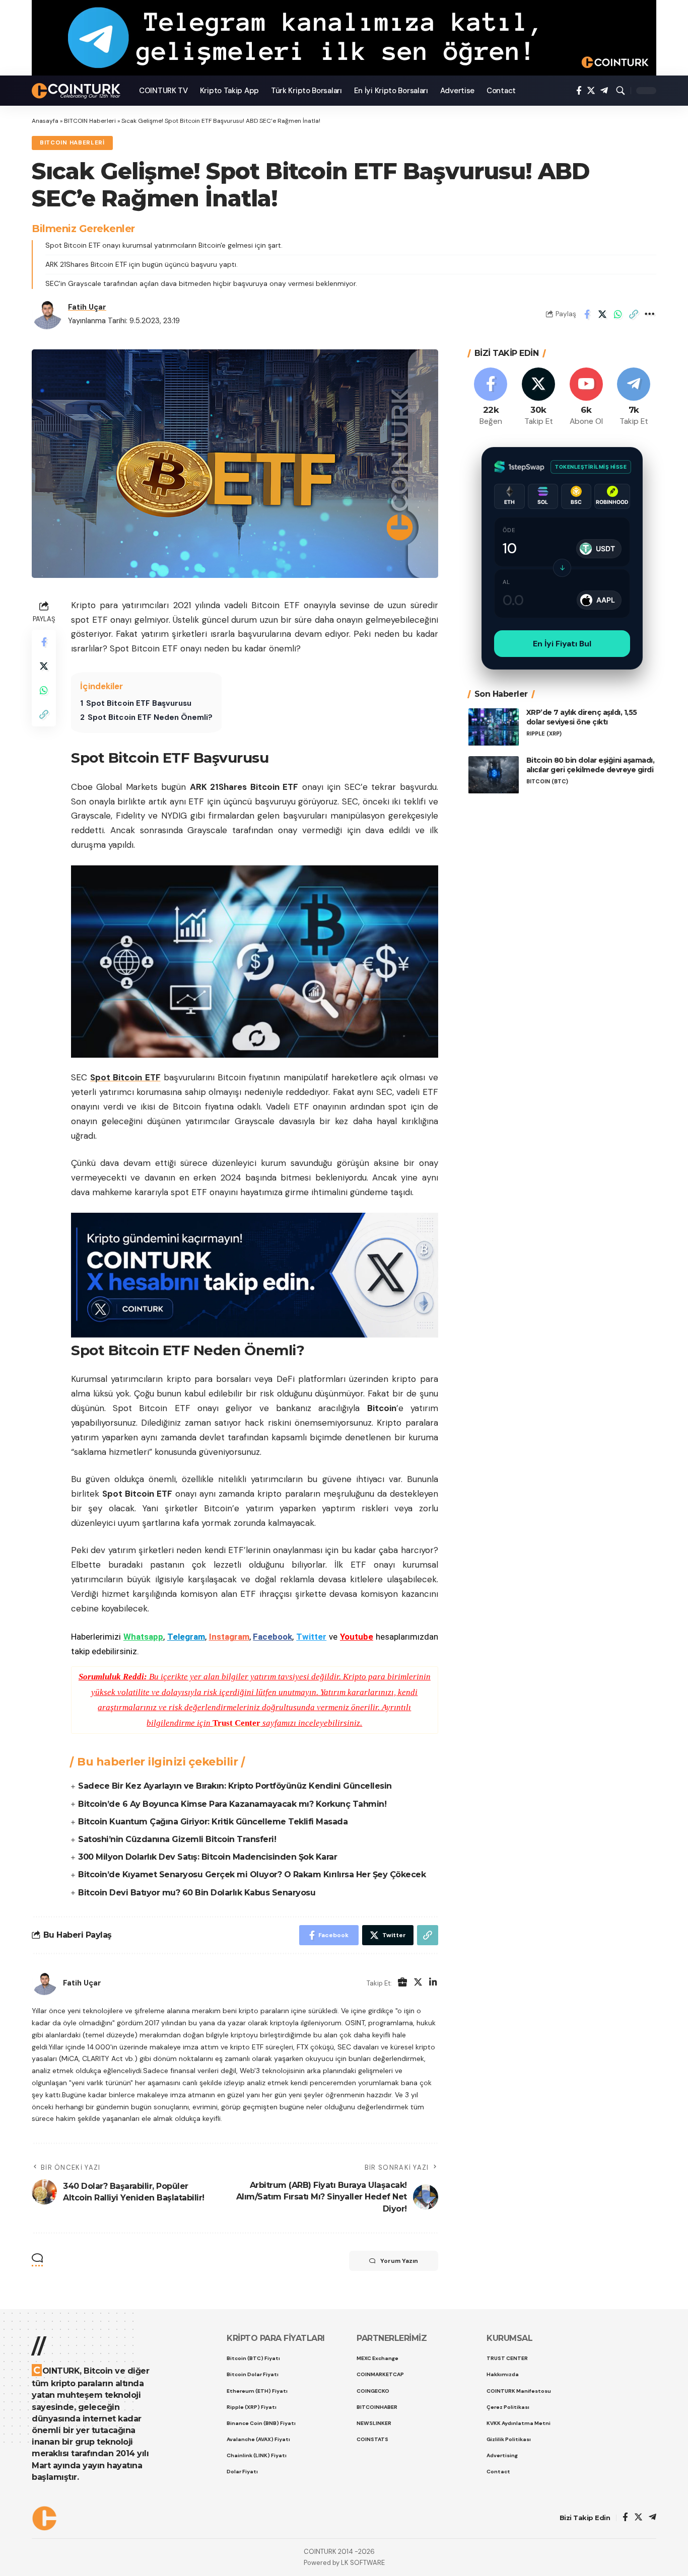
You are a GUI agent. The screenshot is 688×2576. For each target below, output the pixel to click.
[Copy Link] (634, 314)
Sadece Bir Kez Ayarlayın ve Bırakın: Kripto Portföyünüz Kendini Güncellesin (235, 1786)
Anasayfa (45, 121)
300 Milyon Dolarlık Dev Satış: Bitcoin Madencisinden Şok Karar (208, 1857)
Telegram (186, 1637)
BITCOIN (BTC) (547, 782)
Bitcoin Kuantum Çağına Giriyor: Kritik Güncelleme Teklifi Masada (213, 1822)
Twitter (311, 1637)
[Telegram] (604, 91)
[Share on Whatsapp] (618, 314)
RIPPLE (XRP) (544, 734)
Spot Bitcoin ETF (125, 1077)
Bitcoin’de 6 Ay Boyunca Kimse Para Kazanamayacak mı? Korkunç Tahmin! (232, 1804)
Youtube (357, 1637)
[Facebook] (579, 91)
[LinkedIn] (433, 1983)
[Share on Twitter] (602, 314)
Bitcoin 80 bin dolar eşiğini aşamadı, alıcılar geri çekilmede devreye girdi (591, 765)
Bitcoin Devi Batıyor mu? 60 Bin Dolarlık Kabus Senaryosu (197, 1893)
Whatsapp (143, 1637)
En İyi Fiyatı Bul (562, 644)
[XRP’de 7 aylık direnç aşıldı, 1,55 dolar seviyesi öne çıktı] (494, 727)
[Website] (402, 1983)
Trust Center (236, 1723)
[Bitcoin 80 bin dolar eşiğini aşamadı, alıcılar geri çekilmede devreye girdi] (494, 775)
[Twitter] (591, 91)
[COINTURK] (77, 91)
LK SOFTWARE (363, 2563)
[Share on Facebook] (587, 314)
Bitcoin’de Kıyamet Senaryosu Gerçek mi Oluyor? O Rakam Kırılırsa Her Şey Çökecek (252, 1874)
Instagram (229, 1637)
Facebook (272, 1637)
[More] (649, 314)
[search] (621, 91)
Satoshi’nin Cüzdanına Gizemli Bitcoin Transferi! (177, 1839)
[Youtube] (586, 397)
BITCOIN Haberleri (90, 121)
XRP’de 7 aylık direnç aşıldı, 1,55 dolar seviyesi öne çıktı (582, 718)
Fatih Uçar (87, 307)
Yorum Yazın (399, 2261)
